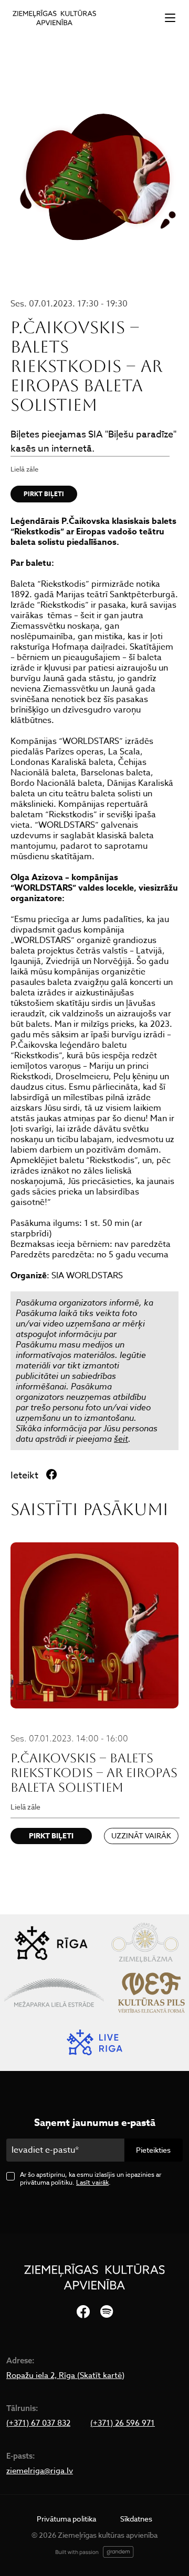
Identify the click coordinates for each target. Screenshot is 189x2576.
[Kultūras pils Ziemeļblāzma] (145, 1943)
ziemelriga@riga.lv (40, 2471)
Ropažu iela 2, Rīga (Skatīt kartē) (65, 2375)
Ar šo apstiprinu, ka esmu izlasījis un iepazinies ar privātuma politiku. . (91, 2178)
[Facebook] (83, 2312)
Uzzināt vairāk (141, 1835)
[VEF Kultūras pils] (151, 1993)
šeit (121, 1439)
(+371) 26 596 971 (123, 2423)
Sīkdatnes (136, 2519)
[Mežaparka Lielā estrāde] (54, 1993)
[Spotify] (107, 2312)
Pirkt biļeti (44, 494)
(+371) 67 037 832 (38, 2423)
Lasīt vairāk (92, 2182)
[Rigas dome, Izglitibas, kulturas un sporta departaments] (51, 1943)
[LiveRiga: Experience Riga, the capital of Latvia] (94, 2042)
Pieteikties (153, 2150)
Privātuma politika (66, 2519)
